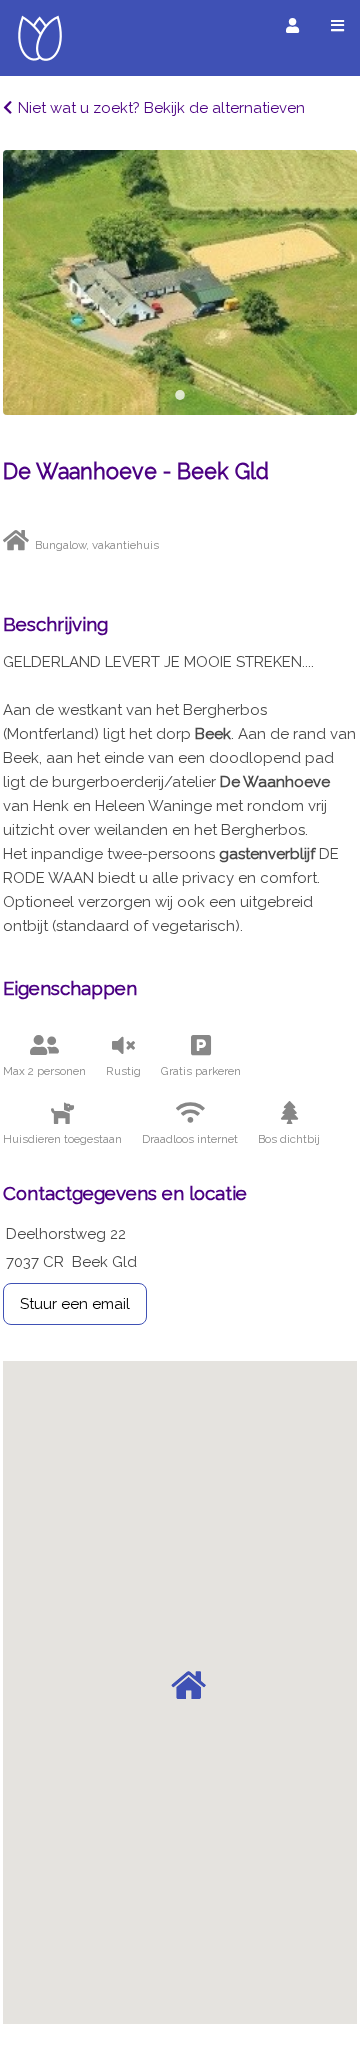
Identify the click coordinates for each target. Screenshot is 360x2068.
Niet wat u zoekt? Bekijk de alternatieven (161, 108)
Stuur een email (75, 1304)
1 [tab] (180, 395)
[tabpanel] (180, 282)
